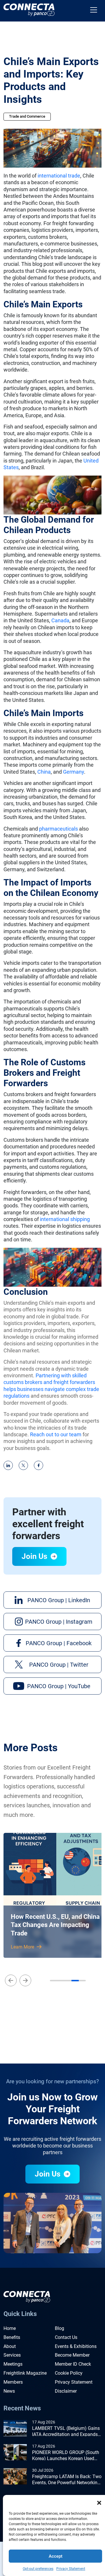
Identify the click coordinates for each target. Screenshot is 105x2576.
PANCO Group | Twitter (59, 1665)
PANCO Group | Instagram (59, 1622)
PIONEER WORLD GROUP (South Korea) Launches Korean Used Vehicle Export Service (66, 2456)
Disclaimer (66, 2391)
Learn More (23, 1947)
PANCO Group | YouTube (59, 1686)
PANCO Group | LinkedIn (59, 1600)
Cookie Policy (69, 2373)
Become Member (72, 2355)
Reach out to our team (56, 1434)
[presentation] (11, 1980)
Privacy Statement (71, 2569)
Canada (60, 620)
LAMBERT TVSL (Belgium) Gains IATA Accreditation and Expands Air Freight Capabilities (66, 2432)
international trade (59, 176)
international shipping (65, 1219)
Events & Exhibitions (76, 2346)
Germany (73, 772)
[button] (99, 2502)
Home (10, 2328)
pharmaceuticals (58, 829)
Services (12, 2355)
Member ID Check (73, 2364)
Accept (56, 2556)
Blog (60, 2328)
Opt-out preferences (38, 2569)
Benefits (12, 2337)
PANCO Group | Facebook (59, 1643)
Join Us (35, 1556)
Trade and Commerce (27, 116)
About (10, 2346)
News (9, 2391)
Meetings (13, 2364)
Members (13, 2382)
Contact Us (66, 2337)
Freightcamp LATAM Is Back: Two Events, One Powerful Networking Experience (67, 2480)
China (44, 772)
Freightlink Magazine (25, 2373)
